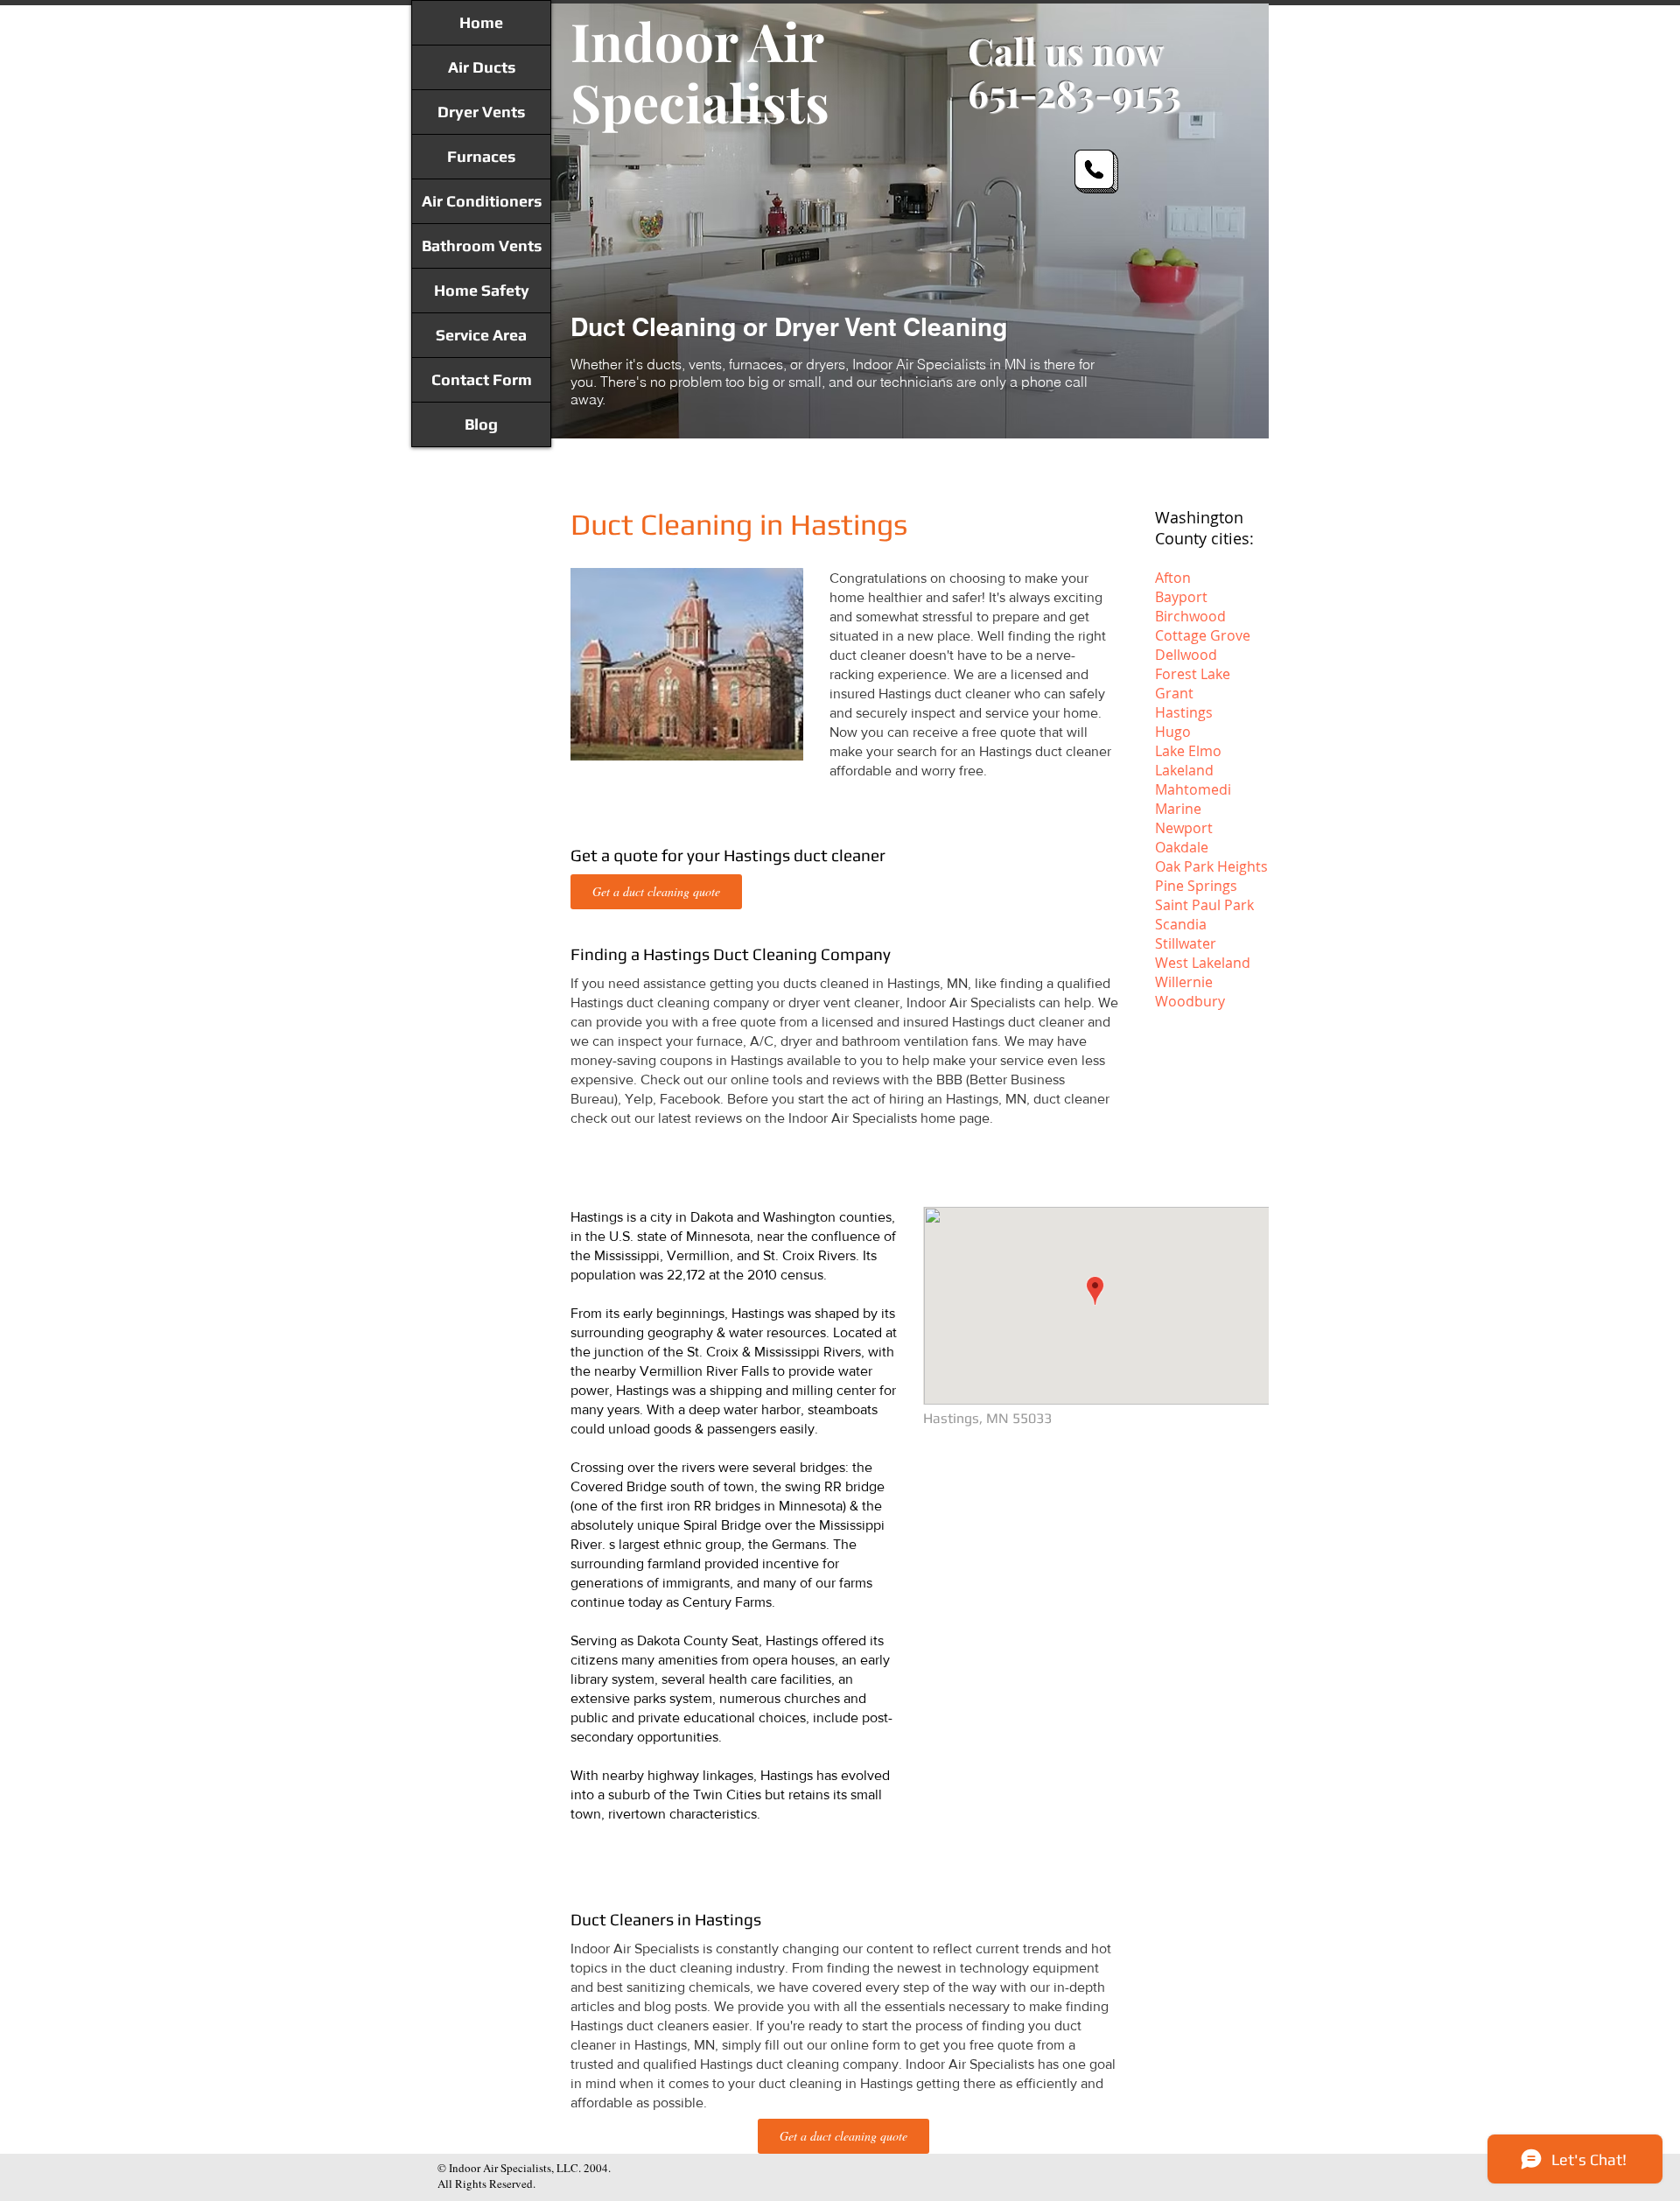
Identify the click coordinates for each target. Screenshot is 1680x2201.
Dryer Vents (481, 112)
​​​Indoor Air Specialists (700, 71)
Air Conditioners (482, 201)
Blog (481, 424)
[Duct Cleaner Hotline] (1096, 172)
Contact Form (482, 379)
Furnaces (481, 156)
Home (481, 22)
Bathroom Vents (482, 245)
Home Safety (482, 290)
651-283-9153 (1074, 93)
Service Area (481, 335)
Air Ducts (482, 67)
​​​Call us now (1066, 51)
